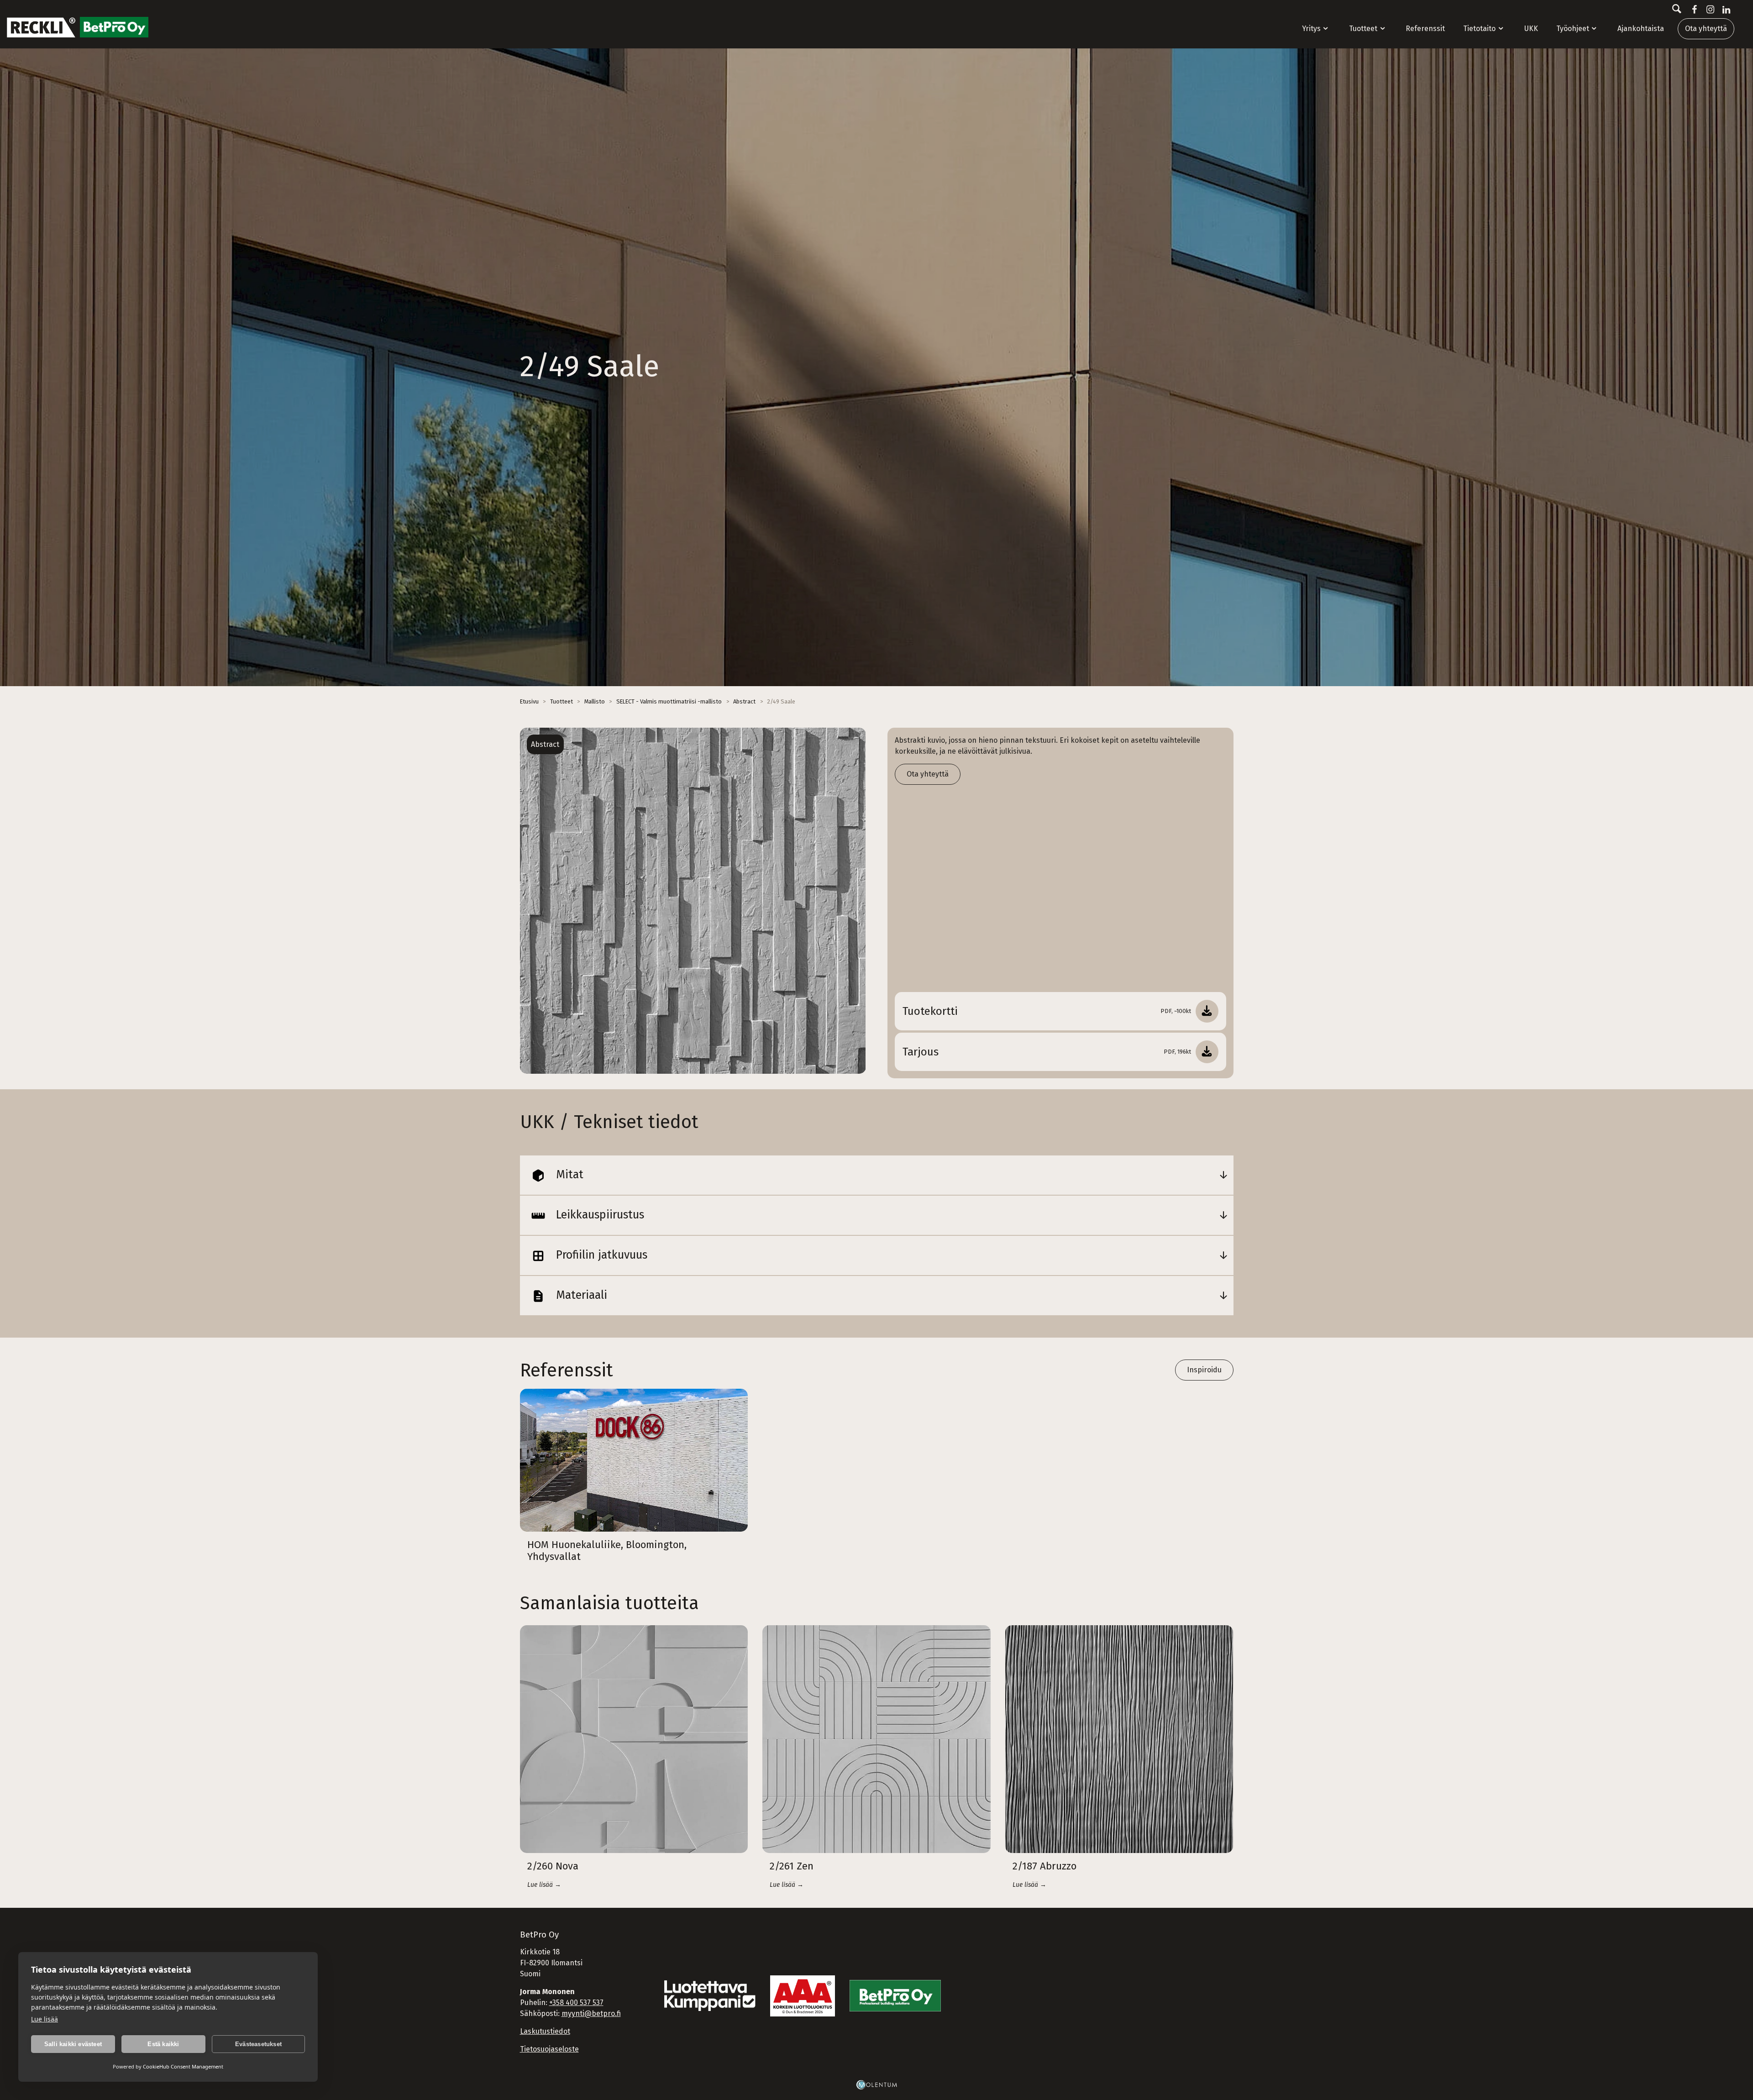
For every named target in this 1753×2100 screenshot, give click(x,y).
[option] (693, 901)
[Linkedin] (1724, 10)
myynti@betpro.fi (591, 2013)
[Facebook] (1693, 10)
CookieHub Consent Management (183, 2066)
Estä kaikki (163, 2044)
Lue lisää (45, 2019)
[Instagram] (1708, 10)
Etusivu (529, 701)
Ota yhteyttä (1706, 29)
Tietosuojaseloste (549, 2049)
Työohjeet (1573, 29)
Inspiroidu (1204, 1370)
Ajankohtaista (1641, 29)
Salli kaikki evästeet (73, 2044)
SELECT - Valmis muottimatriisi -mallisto (669, 701)
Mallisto (595, 701)
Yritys (1311, 29)
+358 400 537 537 (576, 2003)
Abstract (744, 701)
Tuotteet (1363, 29)
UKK (1531, 29)
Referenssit (1425, 29)
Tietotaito (1479, 29)
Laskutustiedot (545, 2031)
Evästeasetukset (258, 2044)
